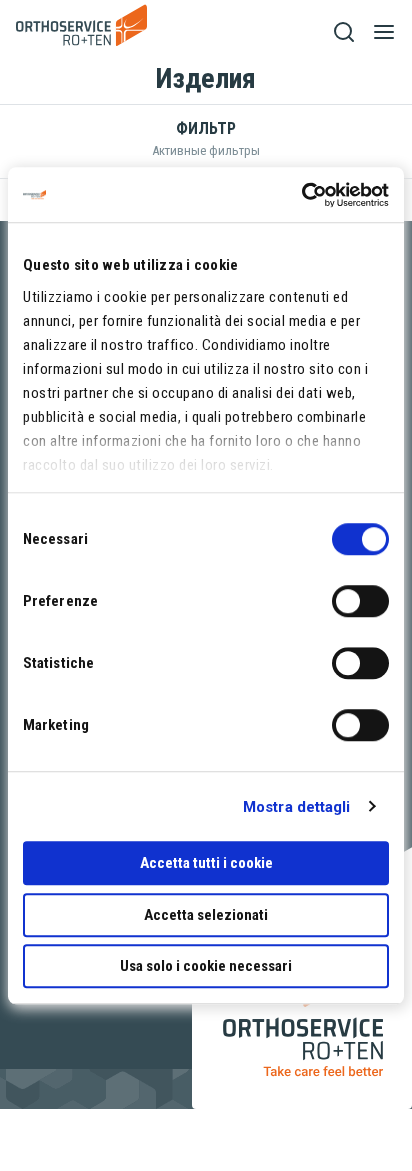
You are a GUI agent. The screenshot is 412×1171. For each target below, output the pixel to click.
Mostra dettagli (297, 807)
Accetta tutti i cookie (206, 863)
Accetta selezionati (206, 915)
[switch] (360, 601)
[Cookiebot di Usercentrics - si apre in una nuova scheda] (301, 195)
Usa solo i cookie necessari (206, 966)
